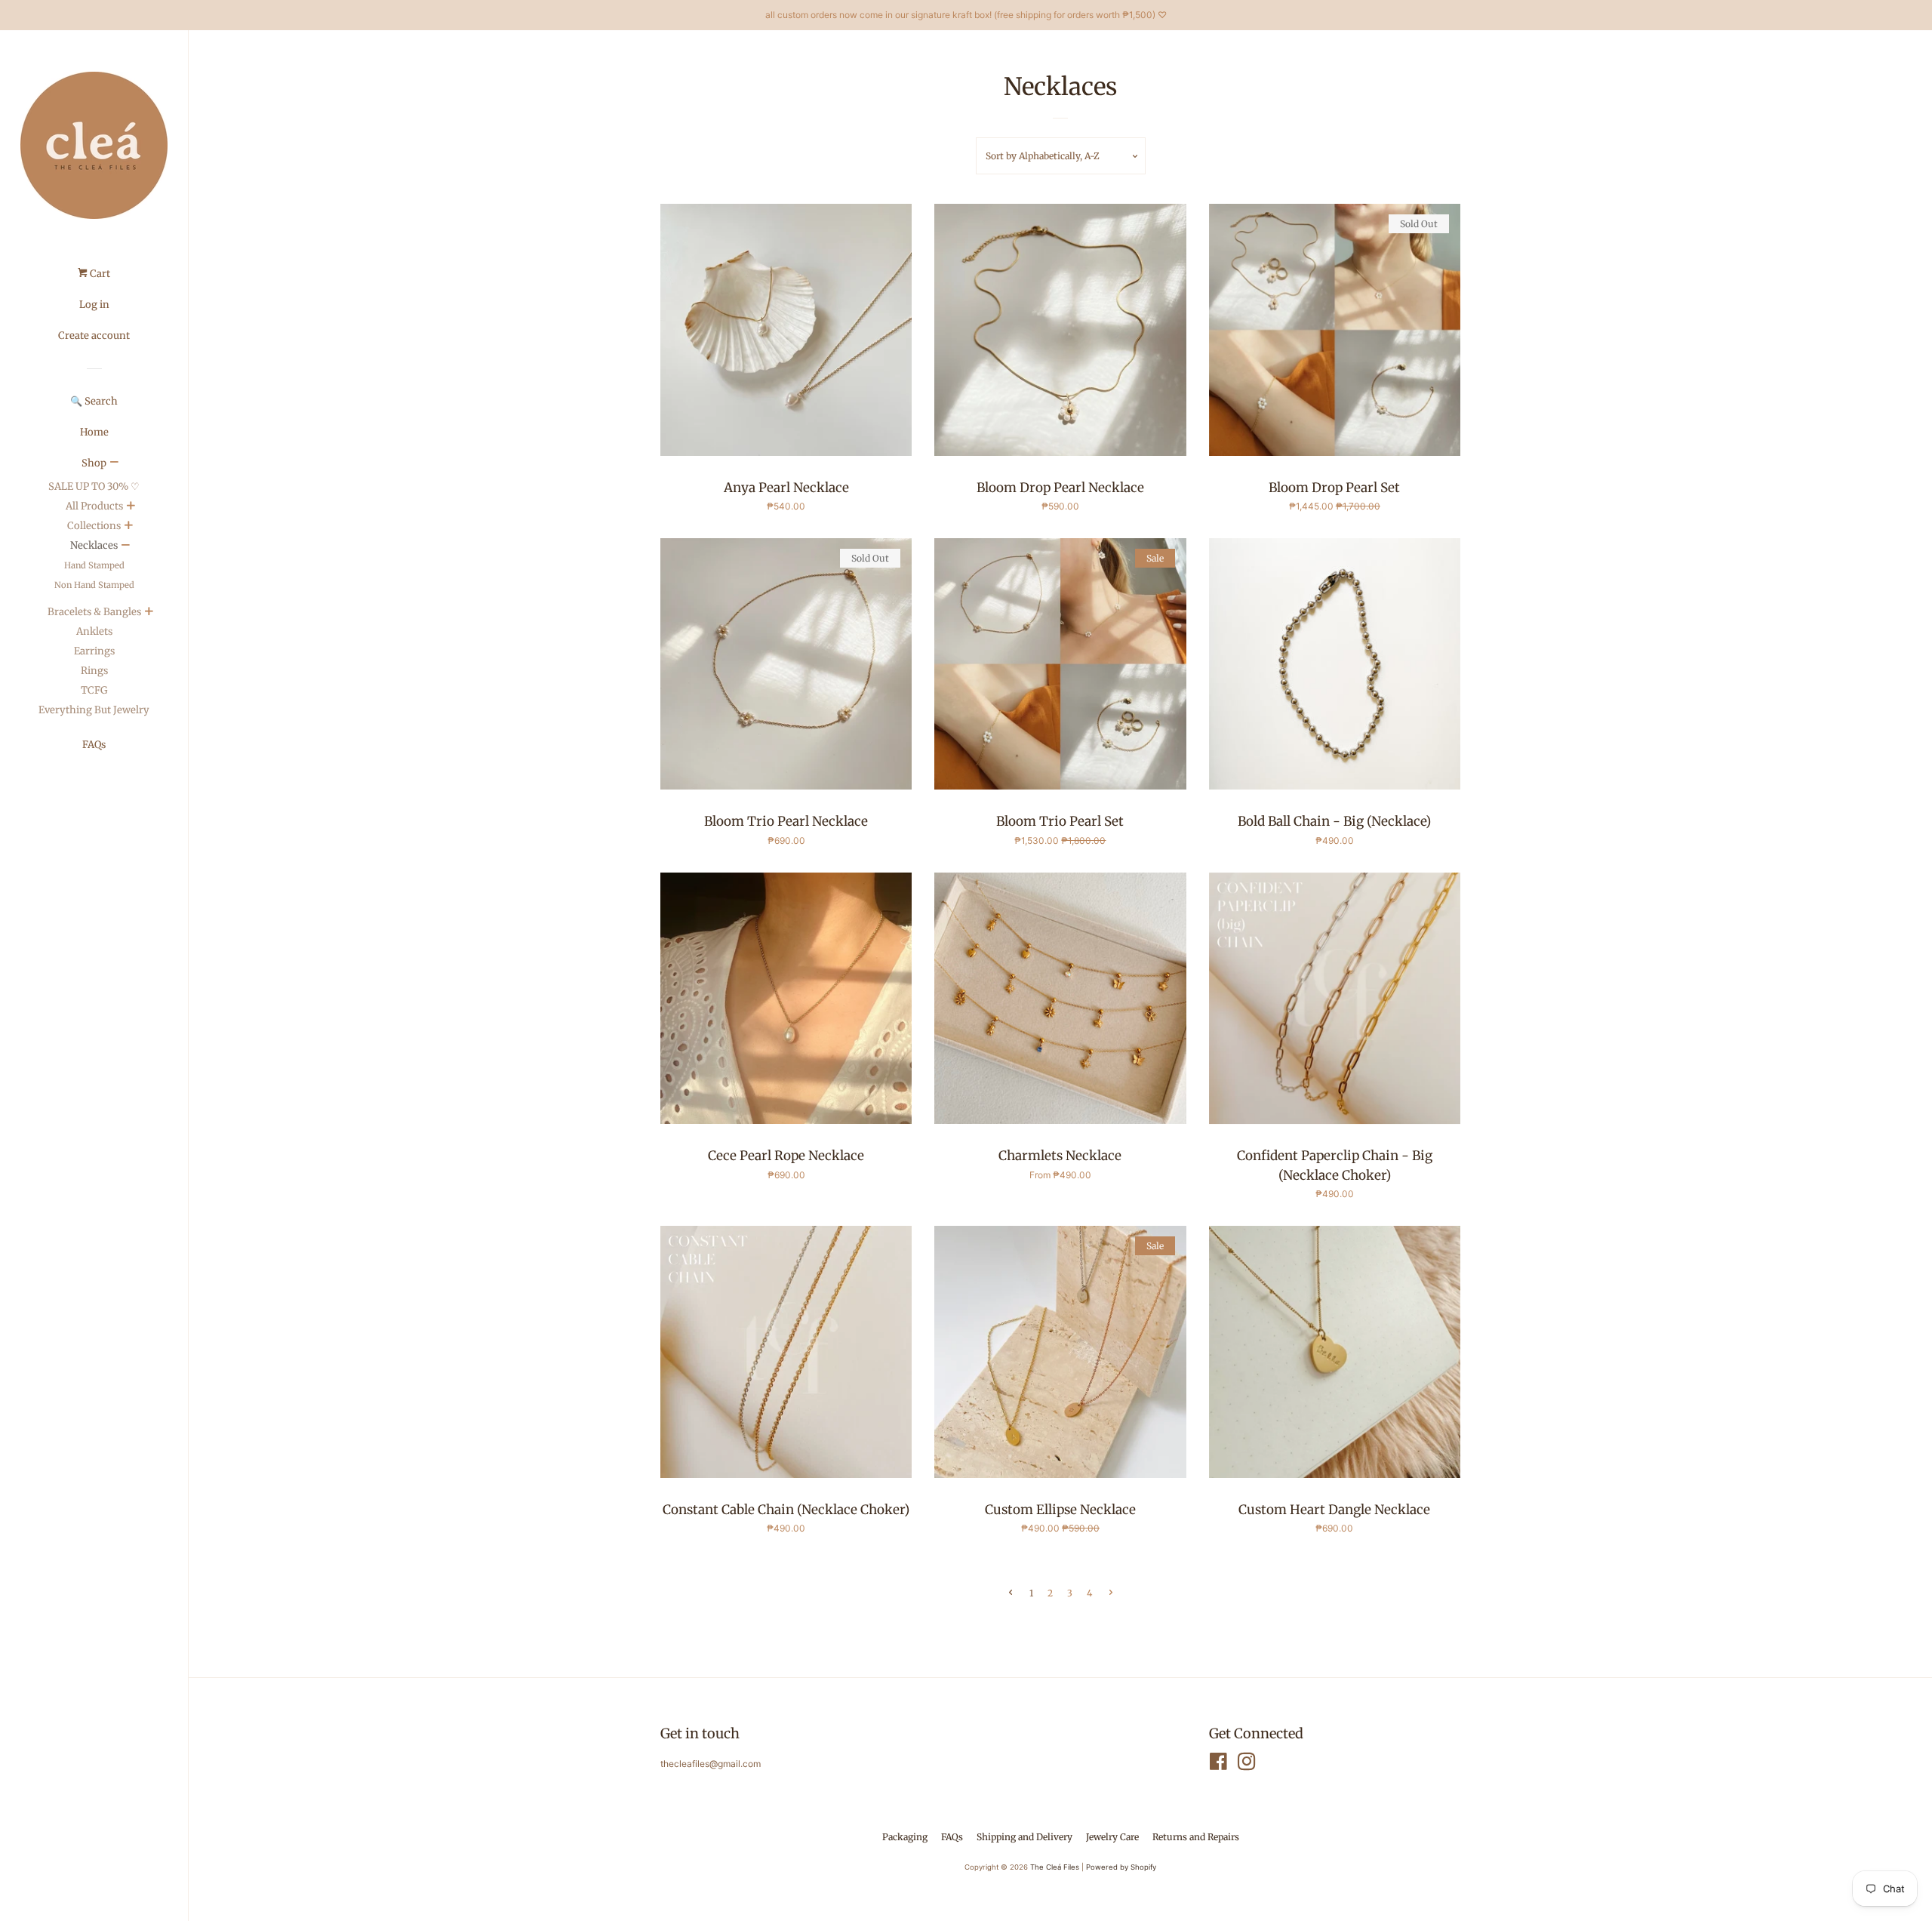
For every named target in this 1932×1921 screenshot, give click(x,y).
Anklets (94, 631)
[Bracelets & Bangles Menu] (149, 613)
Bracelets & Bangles (94, 612)
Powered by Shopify (1121, 1867)
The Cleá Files (1055, 1867)
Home (94, 432)
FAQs (94, 745)
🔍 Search (94, 401)
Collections (94, 526)
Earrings (94, 651)
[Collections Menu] (128, 527)
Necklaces (94, 545)
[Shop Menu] (114, 463)
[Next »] (1111, 1593)
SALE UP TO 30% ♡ (94, 486)
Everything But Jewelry (94, 710)
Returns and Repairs (1196, 1837)
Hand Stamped (94, 565)
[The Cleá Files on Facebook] (1218, 1765)
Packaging (905, 1837)
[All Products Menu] (131, 507)
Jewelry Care (1112, 1837)
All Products (94, 506)
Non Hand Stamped (94, 585)
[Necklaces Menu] (125, 546)
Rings (94, 671)
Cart (99, 274)
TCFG (94, 690)
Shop (94, 463)
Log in (94, 305)
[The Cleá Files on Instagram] (1247, 1765)
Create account (94, 336)
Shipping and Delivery (1024, 1837)
